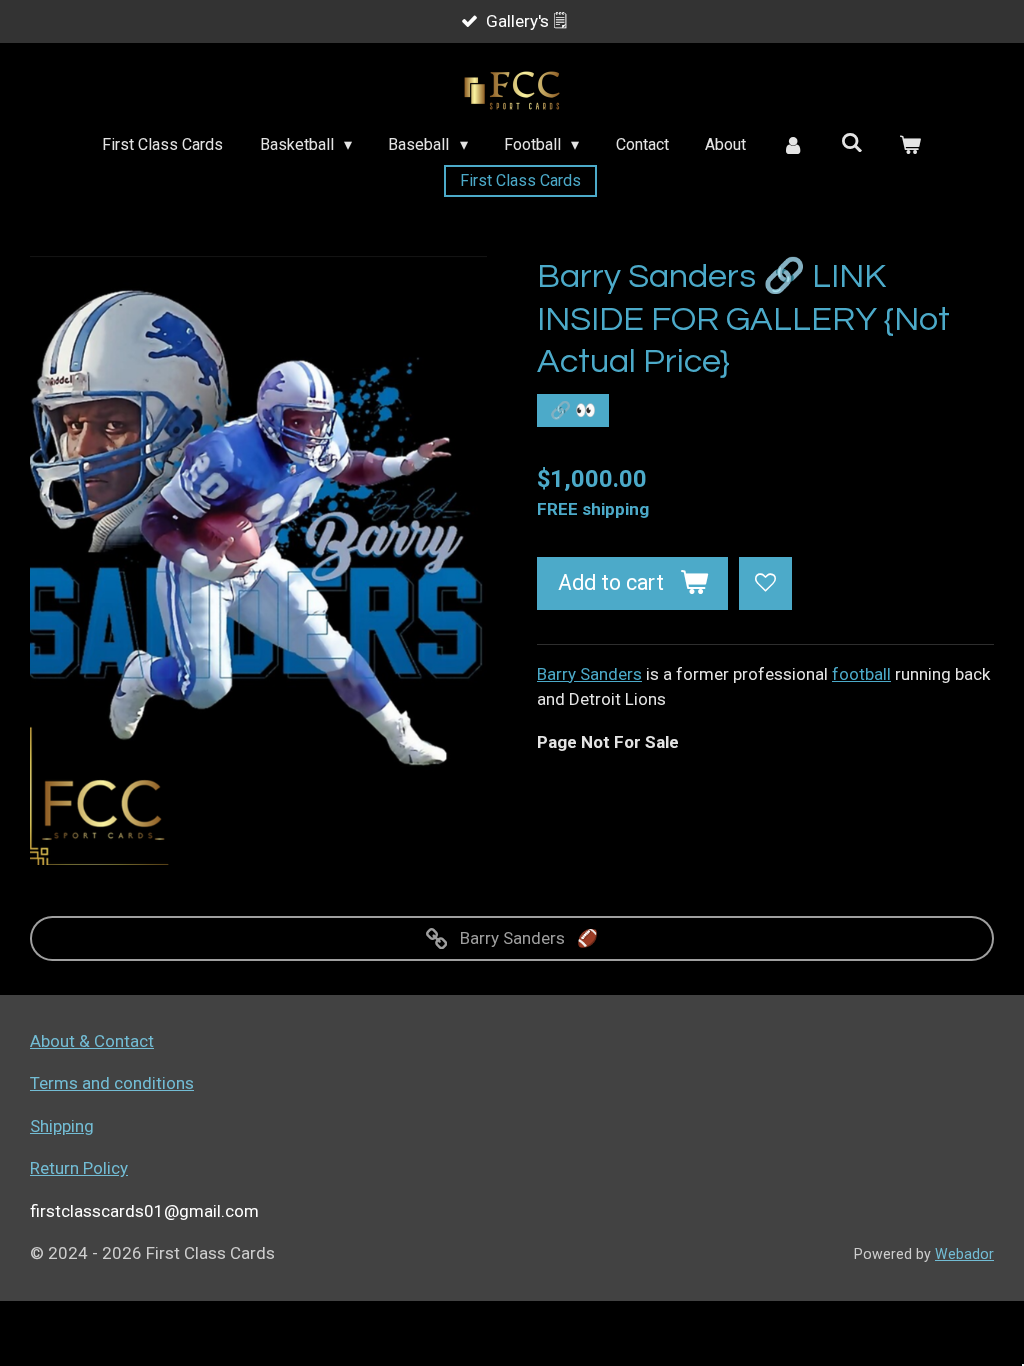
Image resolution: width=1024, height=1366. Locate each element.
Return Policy (79, 1168)
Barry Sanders (589, 674)
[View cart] (910, 145)
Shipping (62, 1126)
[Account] (793, 145)
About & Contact (92, 1041)
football (861, 674)
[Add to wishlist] (765, 583)
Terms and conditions (112, 1083)
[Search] (852, 142)
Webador (964, 1254)
